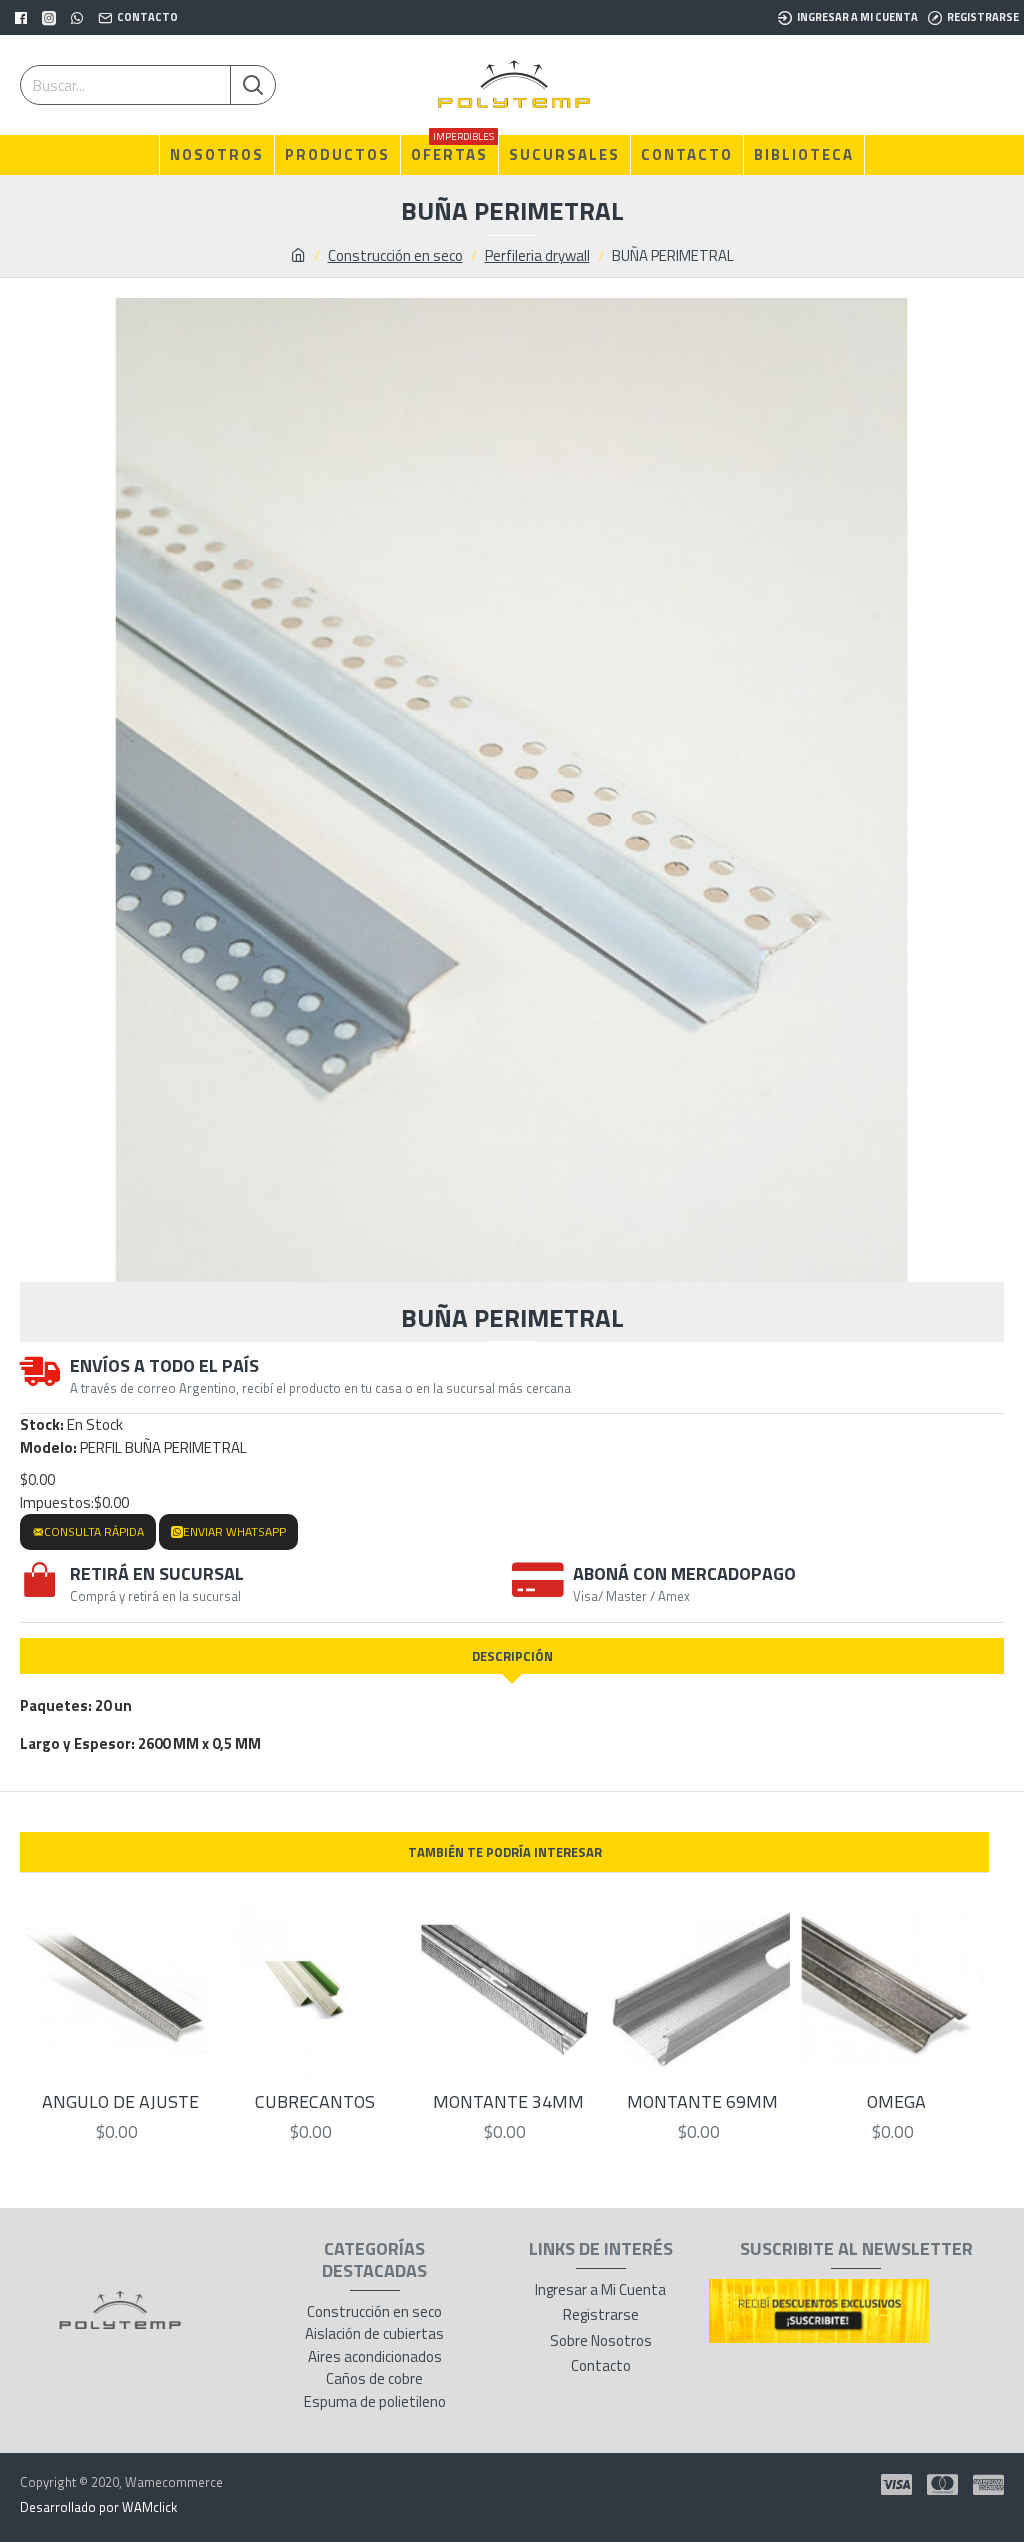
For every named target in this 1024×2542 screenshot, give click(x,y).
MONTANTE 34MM (508, 2101)
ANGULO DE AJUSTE (120, 2101)
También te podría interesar (505, 1852)
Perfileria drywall (537, 256)
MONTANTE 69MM (702, 2101)
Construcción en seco (395, 256)
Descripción (512, 1656)
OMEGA (896, 2101)
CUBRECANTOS (315, 2101)
